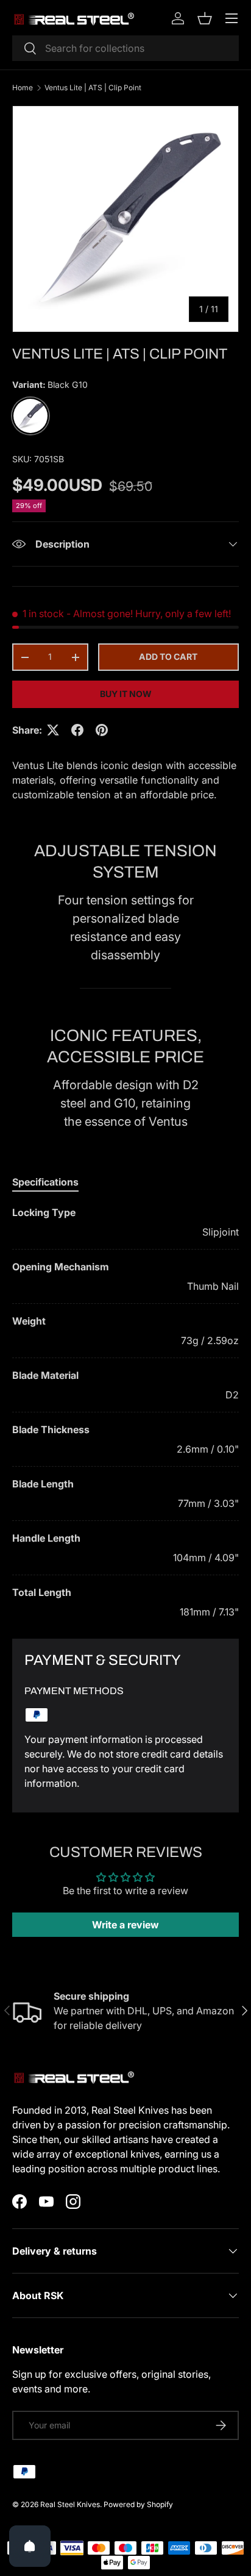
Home (23, 88)
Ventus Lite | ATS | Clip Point (93, 88)
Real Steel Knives (70, 2504)
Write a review (125, 1925)
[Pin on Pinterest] (102, 730)
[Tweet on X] (53, 730)
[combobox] (125, 48)
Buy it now (126, 694)
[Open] (30, 2546)
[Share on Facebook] (77, 730)
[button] (205, 18)
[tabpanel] (125, 1412)
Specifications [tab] (45, 1182)
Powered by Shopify (138, 2504)
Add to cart (168, 657)
